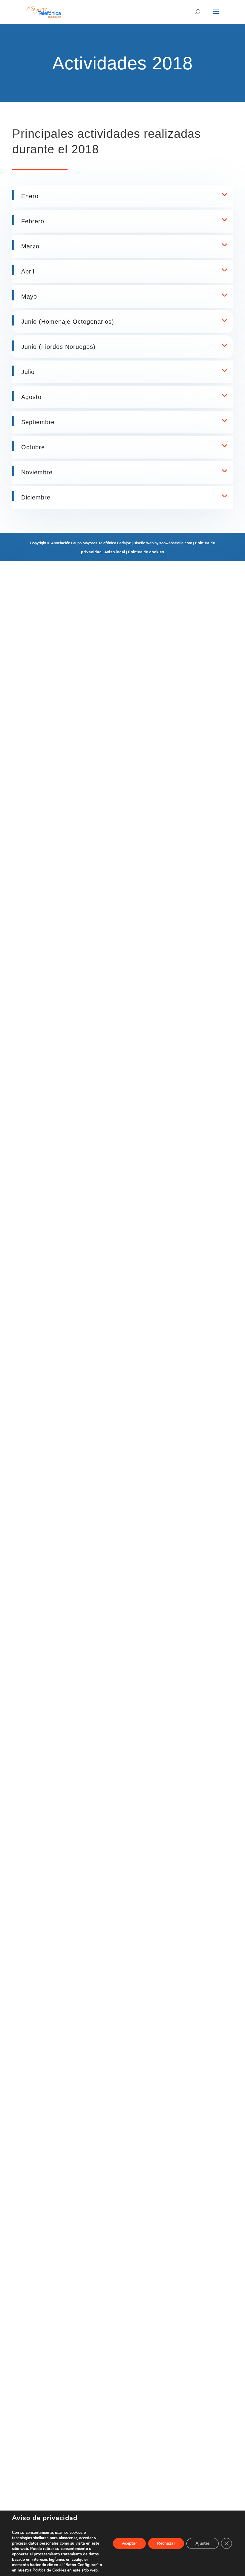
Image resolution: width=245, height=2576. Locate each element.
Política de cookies (146, 552)
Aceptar (129, 2543)
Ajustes (203, 2543)
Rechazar (166, 2543)
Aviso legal (115, 552)
